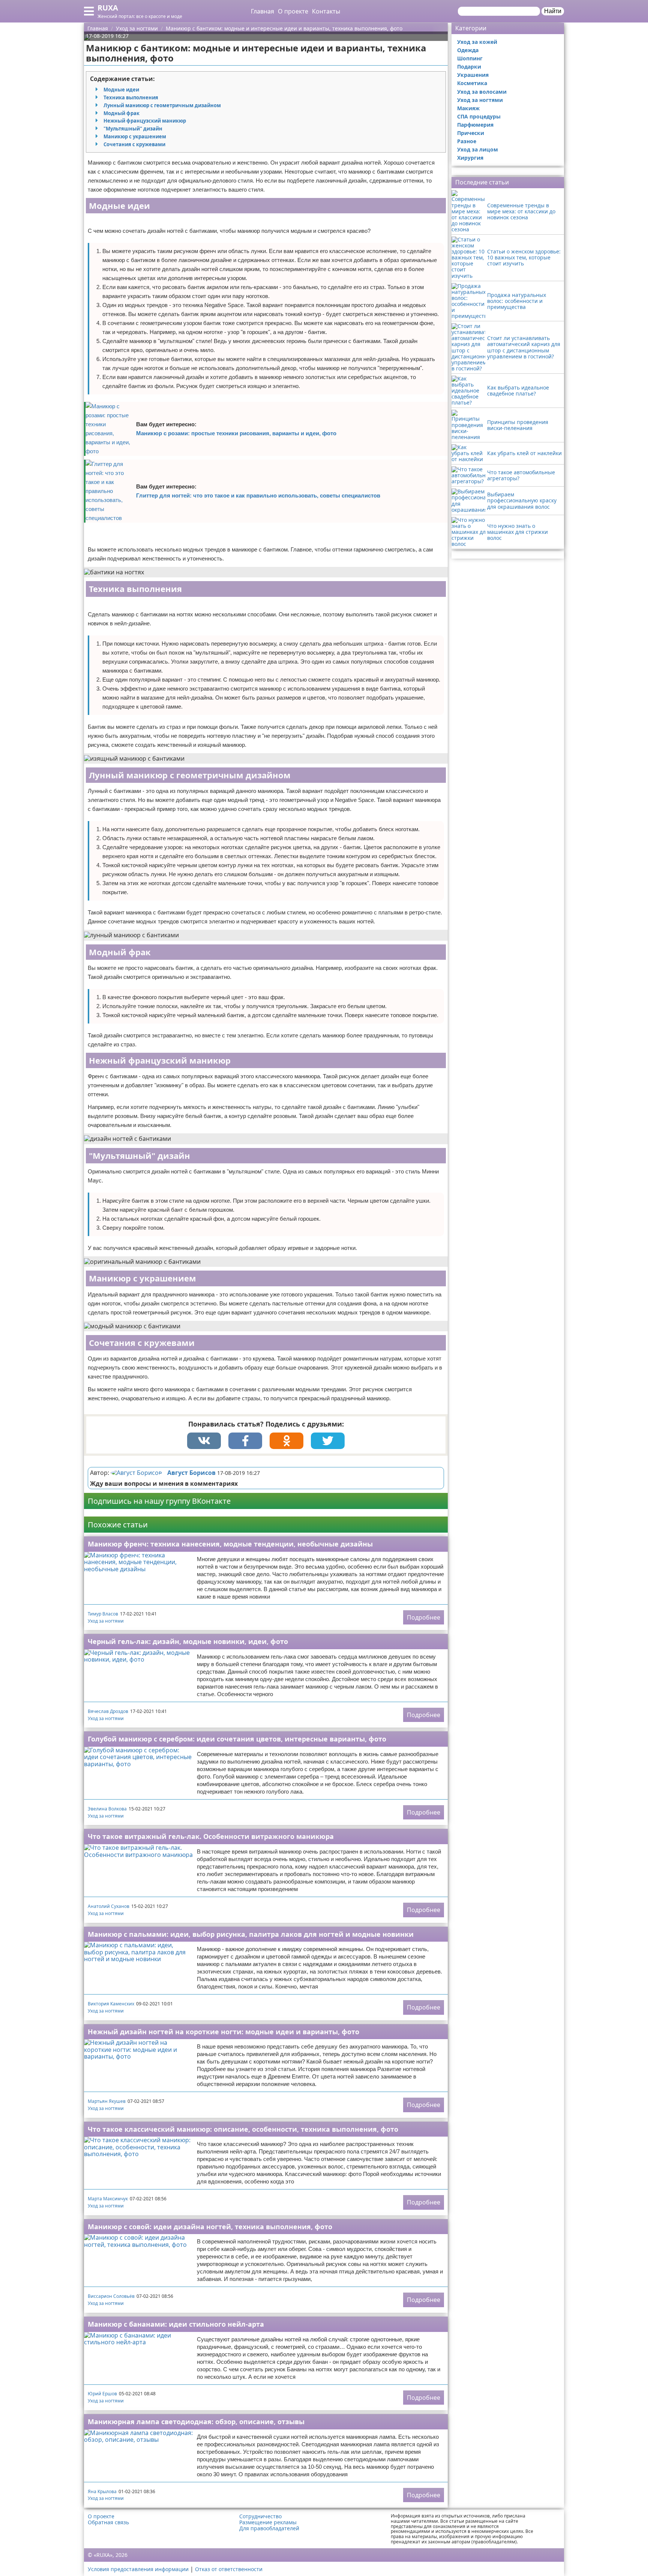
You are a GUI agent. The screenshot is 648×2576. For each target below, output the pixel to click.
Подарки (469, 67)
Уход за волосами (482, 92)
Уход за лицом (478, 149)
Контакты (326, 11)
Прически (471, 133)
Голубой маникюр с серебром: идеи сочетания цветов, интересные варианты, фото (237, 1739)
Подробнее (424, 1617)
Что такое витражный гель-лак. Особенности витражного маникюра (211, 1836)
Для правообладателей (269, 2528)
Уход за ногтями (106, 1621)
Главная (262, 11)
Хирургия (470, 158)
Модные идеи (121, 90)
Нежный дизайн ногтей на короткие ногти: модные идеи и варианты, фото (223, 2032)
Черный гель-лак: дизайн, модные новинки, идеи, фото (188, 1641)
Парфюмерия (475, 125)
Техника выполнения (131, 97)
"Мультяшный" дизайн (133, 129)
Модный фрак (121, 113)
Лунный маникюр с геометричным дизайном (162, 105)
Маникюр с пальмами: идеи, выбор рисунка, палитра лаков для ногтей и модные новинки (251, 1934)
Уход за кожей (477, 42)
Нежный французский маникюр (145, 121)
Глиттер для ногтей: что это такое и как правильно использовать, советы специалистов (258, 495)
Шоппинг (470, 58)
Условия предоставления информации (138, 2569)
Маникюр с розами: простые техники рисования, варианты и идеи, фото (236, 433)
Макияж (468, 108)
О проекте (293, 11)
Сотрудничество (260, 2516)
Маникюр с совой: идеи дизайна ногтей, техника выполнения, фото (210, 2227)
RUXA (108, 8)
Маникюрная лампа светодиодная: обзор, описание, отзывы (196, 2422)
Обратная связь (108, 2522)
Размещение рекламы (268, 2522)
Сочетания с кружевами (134, 144)
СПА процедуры (479, 116)
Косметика (472, 83)
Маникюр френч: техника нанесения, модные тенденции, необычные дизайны (230, 1544)
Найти (553, 11)
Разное (467, 141)
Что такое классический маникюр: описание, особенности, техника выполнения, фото (243, 2129)
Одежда (468, 50)
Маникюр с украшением (135, 136)
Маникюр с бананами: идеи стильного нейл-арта (176, 2324)
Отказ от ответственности (229, 2569)
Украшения (473, 75)
